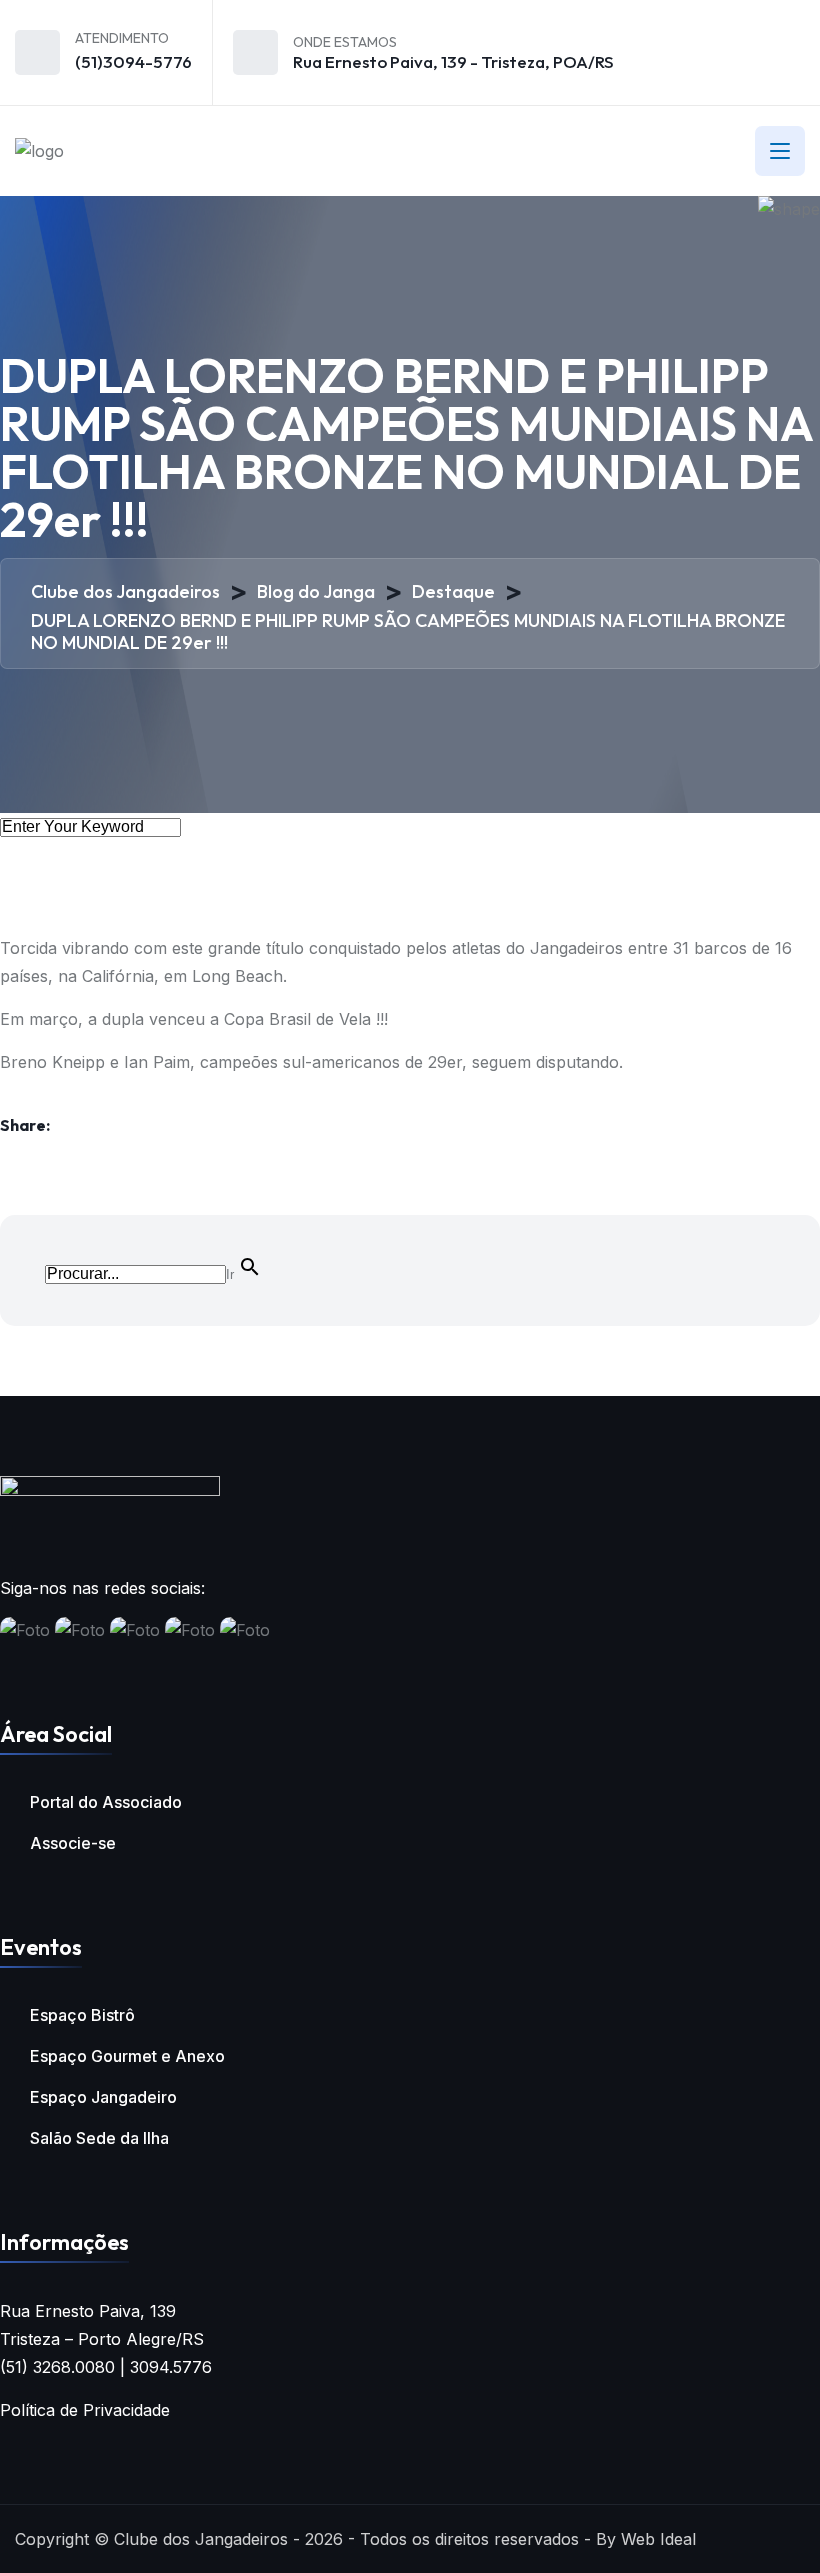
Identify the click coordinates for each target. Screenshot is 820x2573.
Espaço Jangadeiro (103, 2097)
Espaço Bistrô (82, 2015)
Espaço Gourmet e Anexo (127, 2056)
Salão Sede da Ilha (99, 2138)
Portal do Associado (106, 1802)
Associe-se (73, 1843)
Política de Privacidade (85, 2410)
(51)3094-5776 (133, 61)
